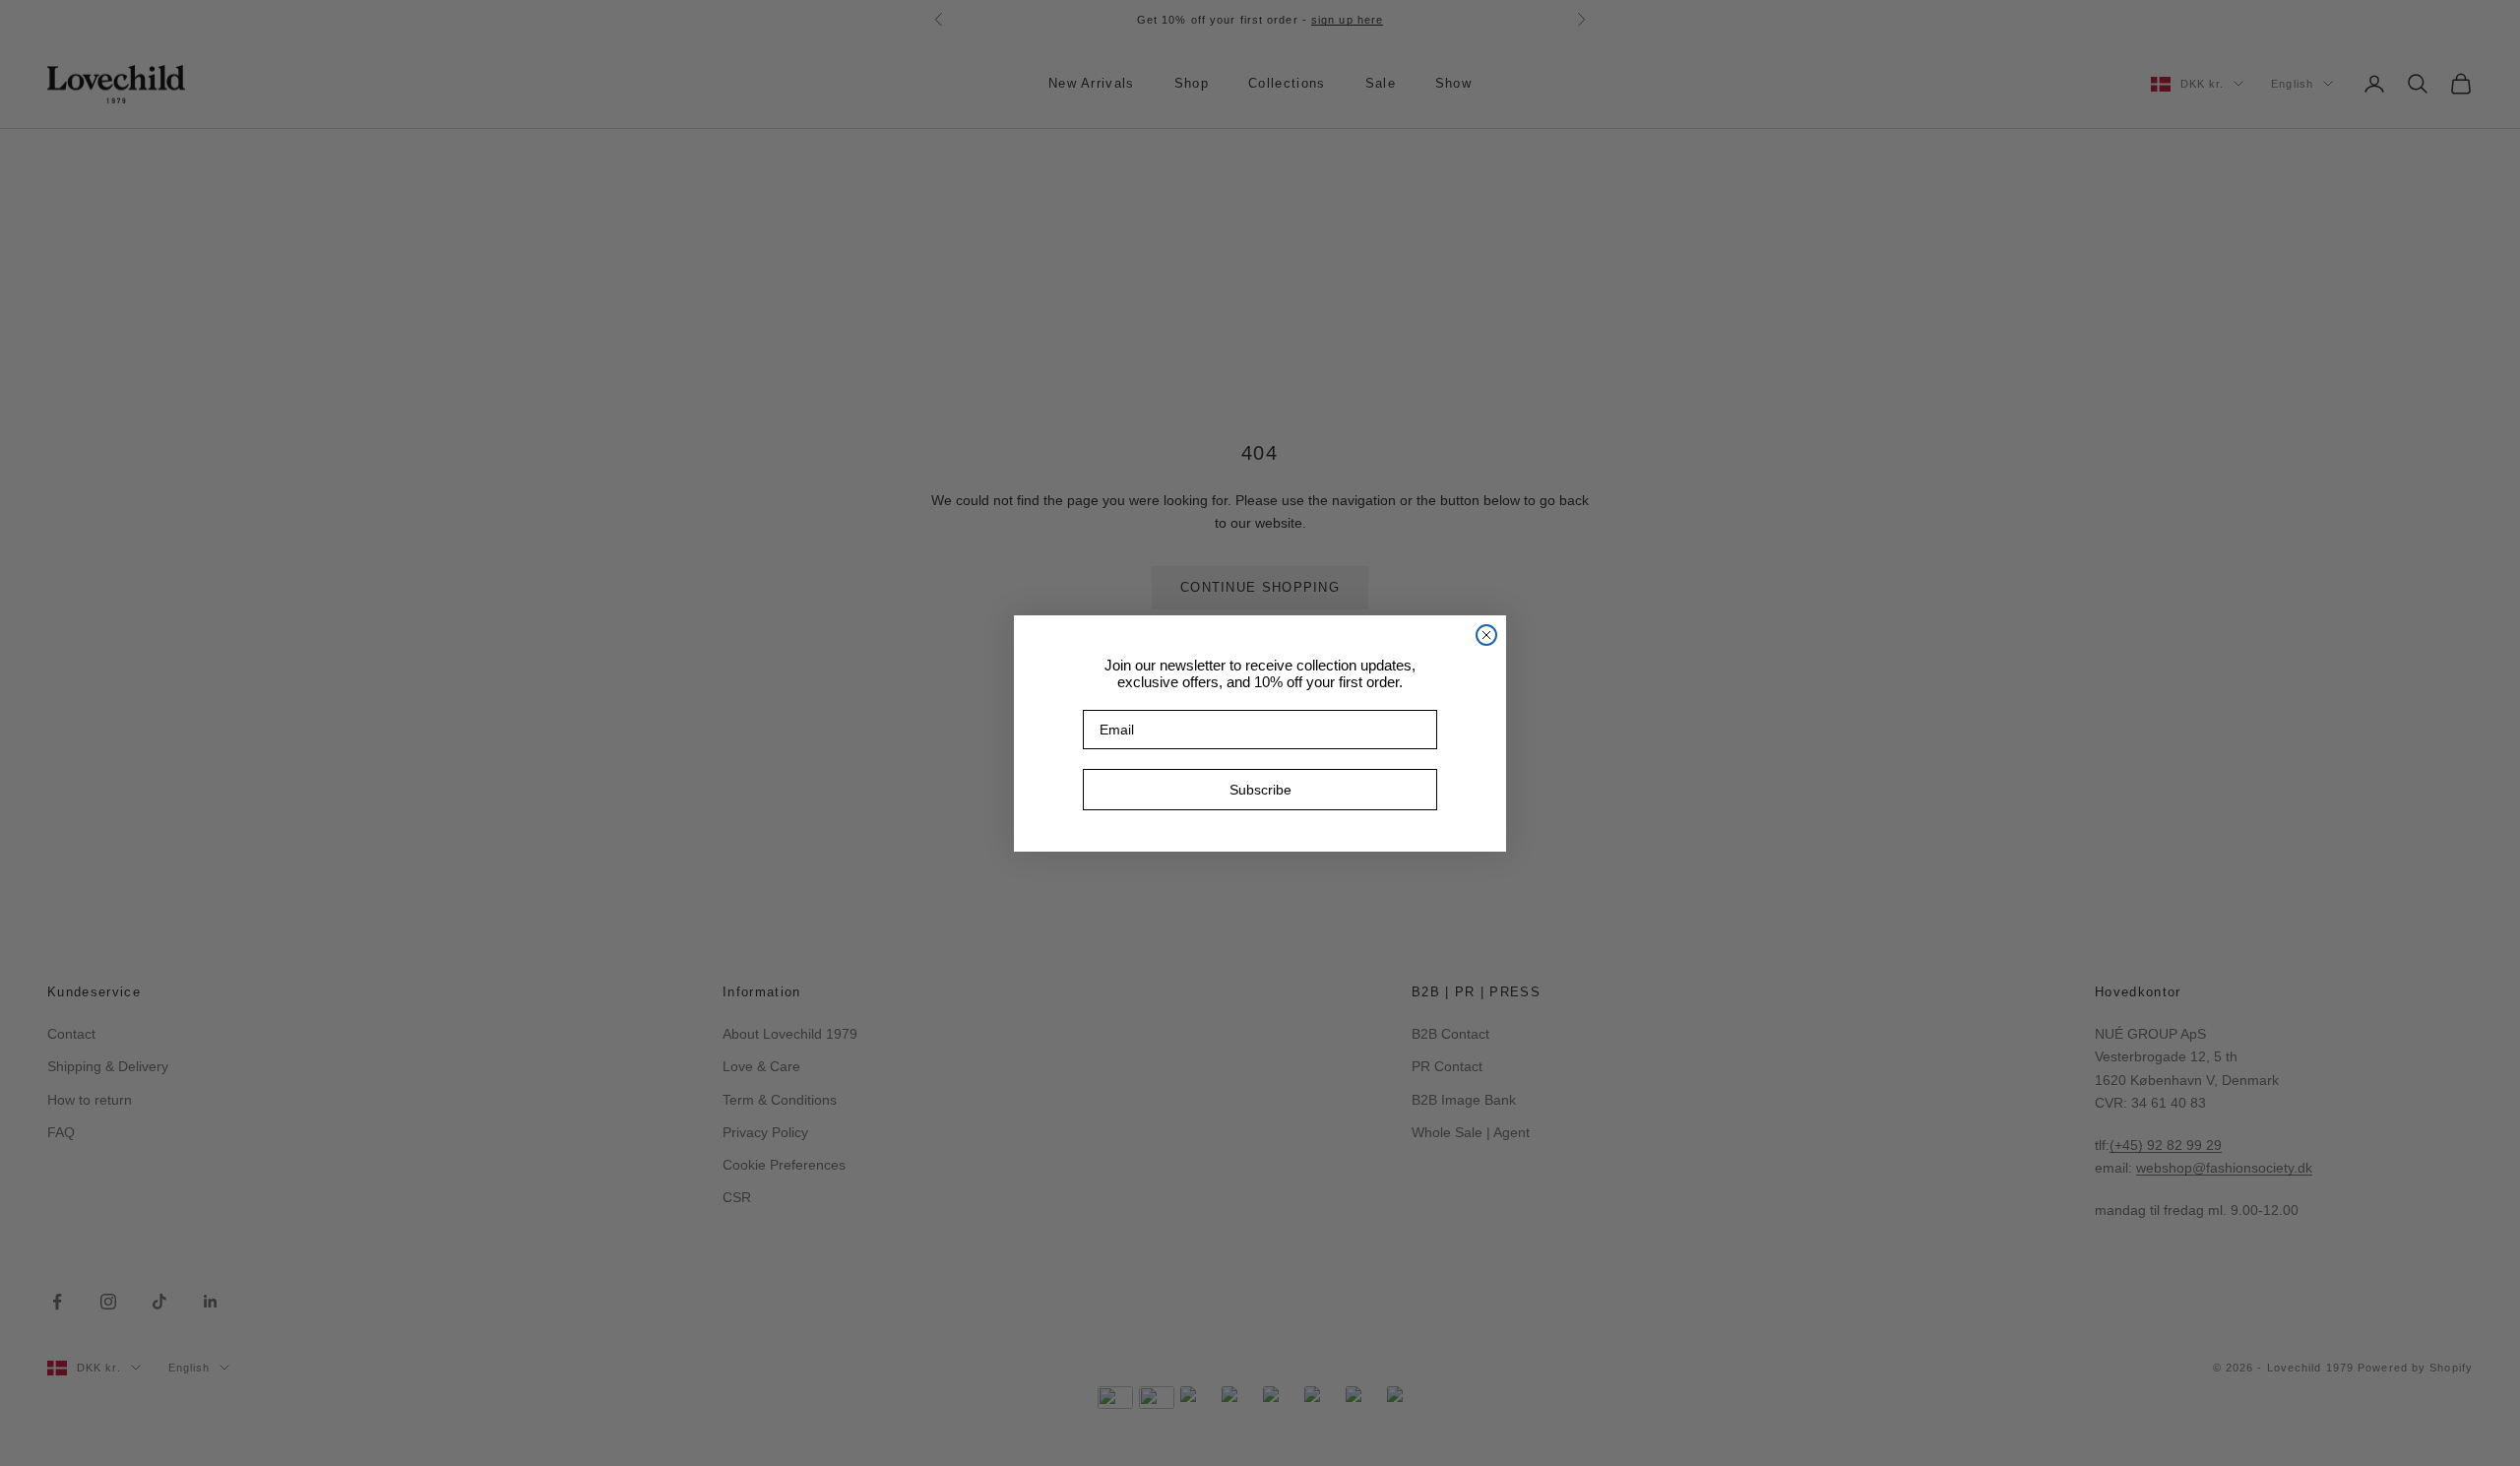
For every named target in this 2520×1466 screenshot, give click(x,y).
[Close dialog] (1486, 635)
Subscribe (1260, 790)
